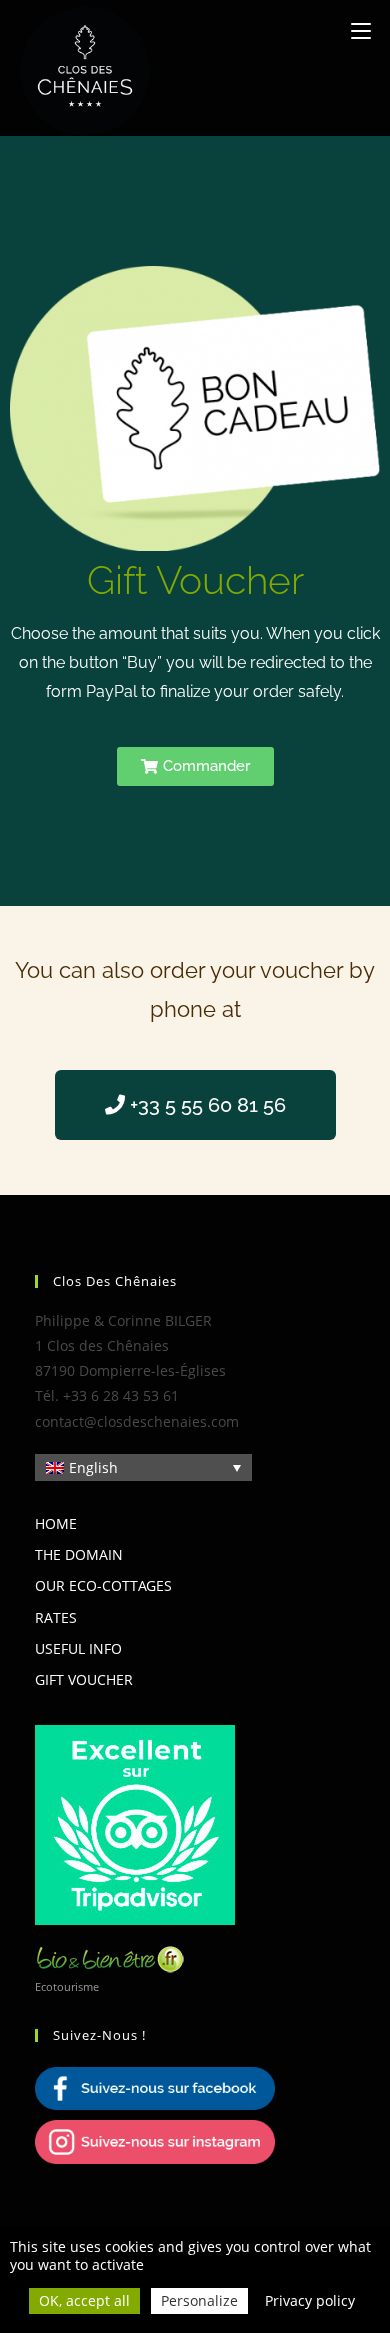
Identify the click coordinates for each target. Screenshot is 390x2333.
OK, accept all (84, 2301)
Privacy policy (310, 2301)
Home (56, 1523)
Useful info (78, 1648)
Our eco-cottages (103, 1585)
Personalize (199, 2301)
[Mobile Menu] (361, 31)
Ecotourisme (67, 1986)
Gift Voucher (84, 1679)
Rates (56, 1617)
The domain (79, 1554)
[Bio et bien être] (110, 1957)
